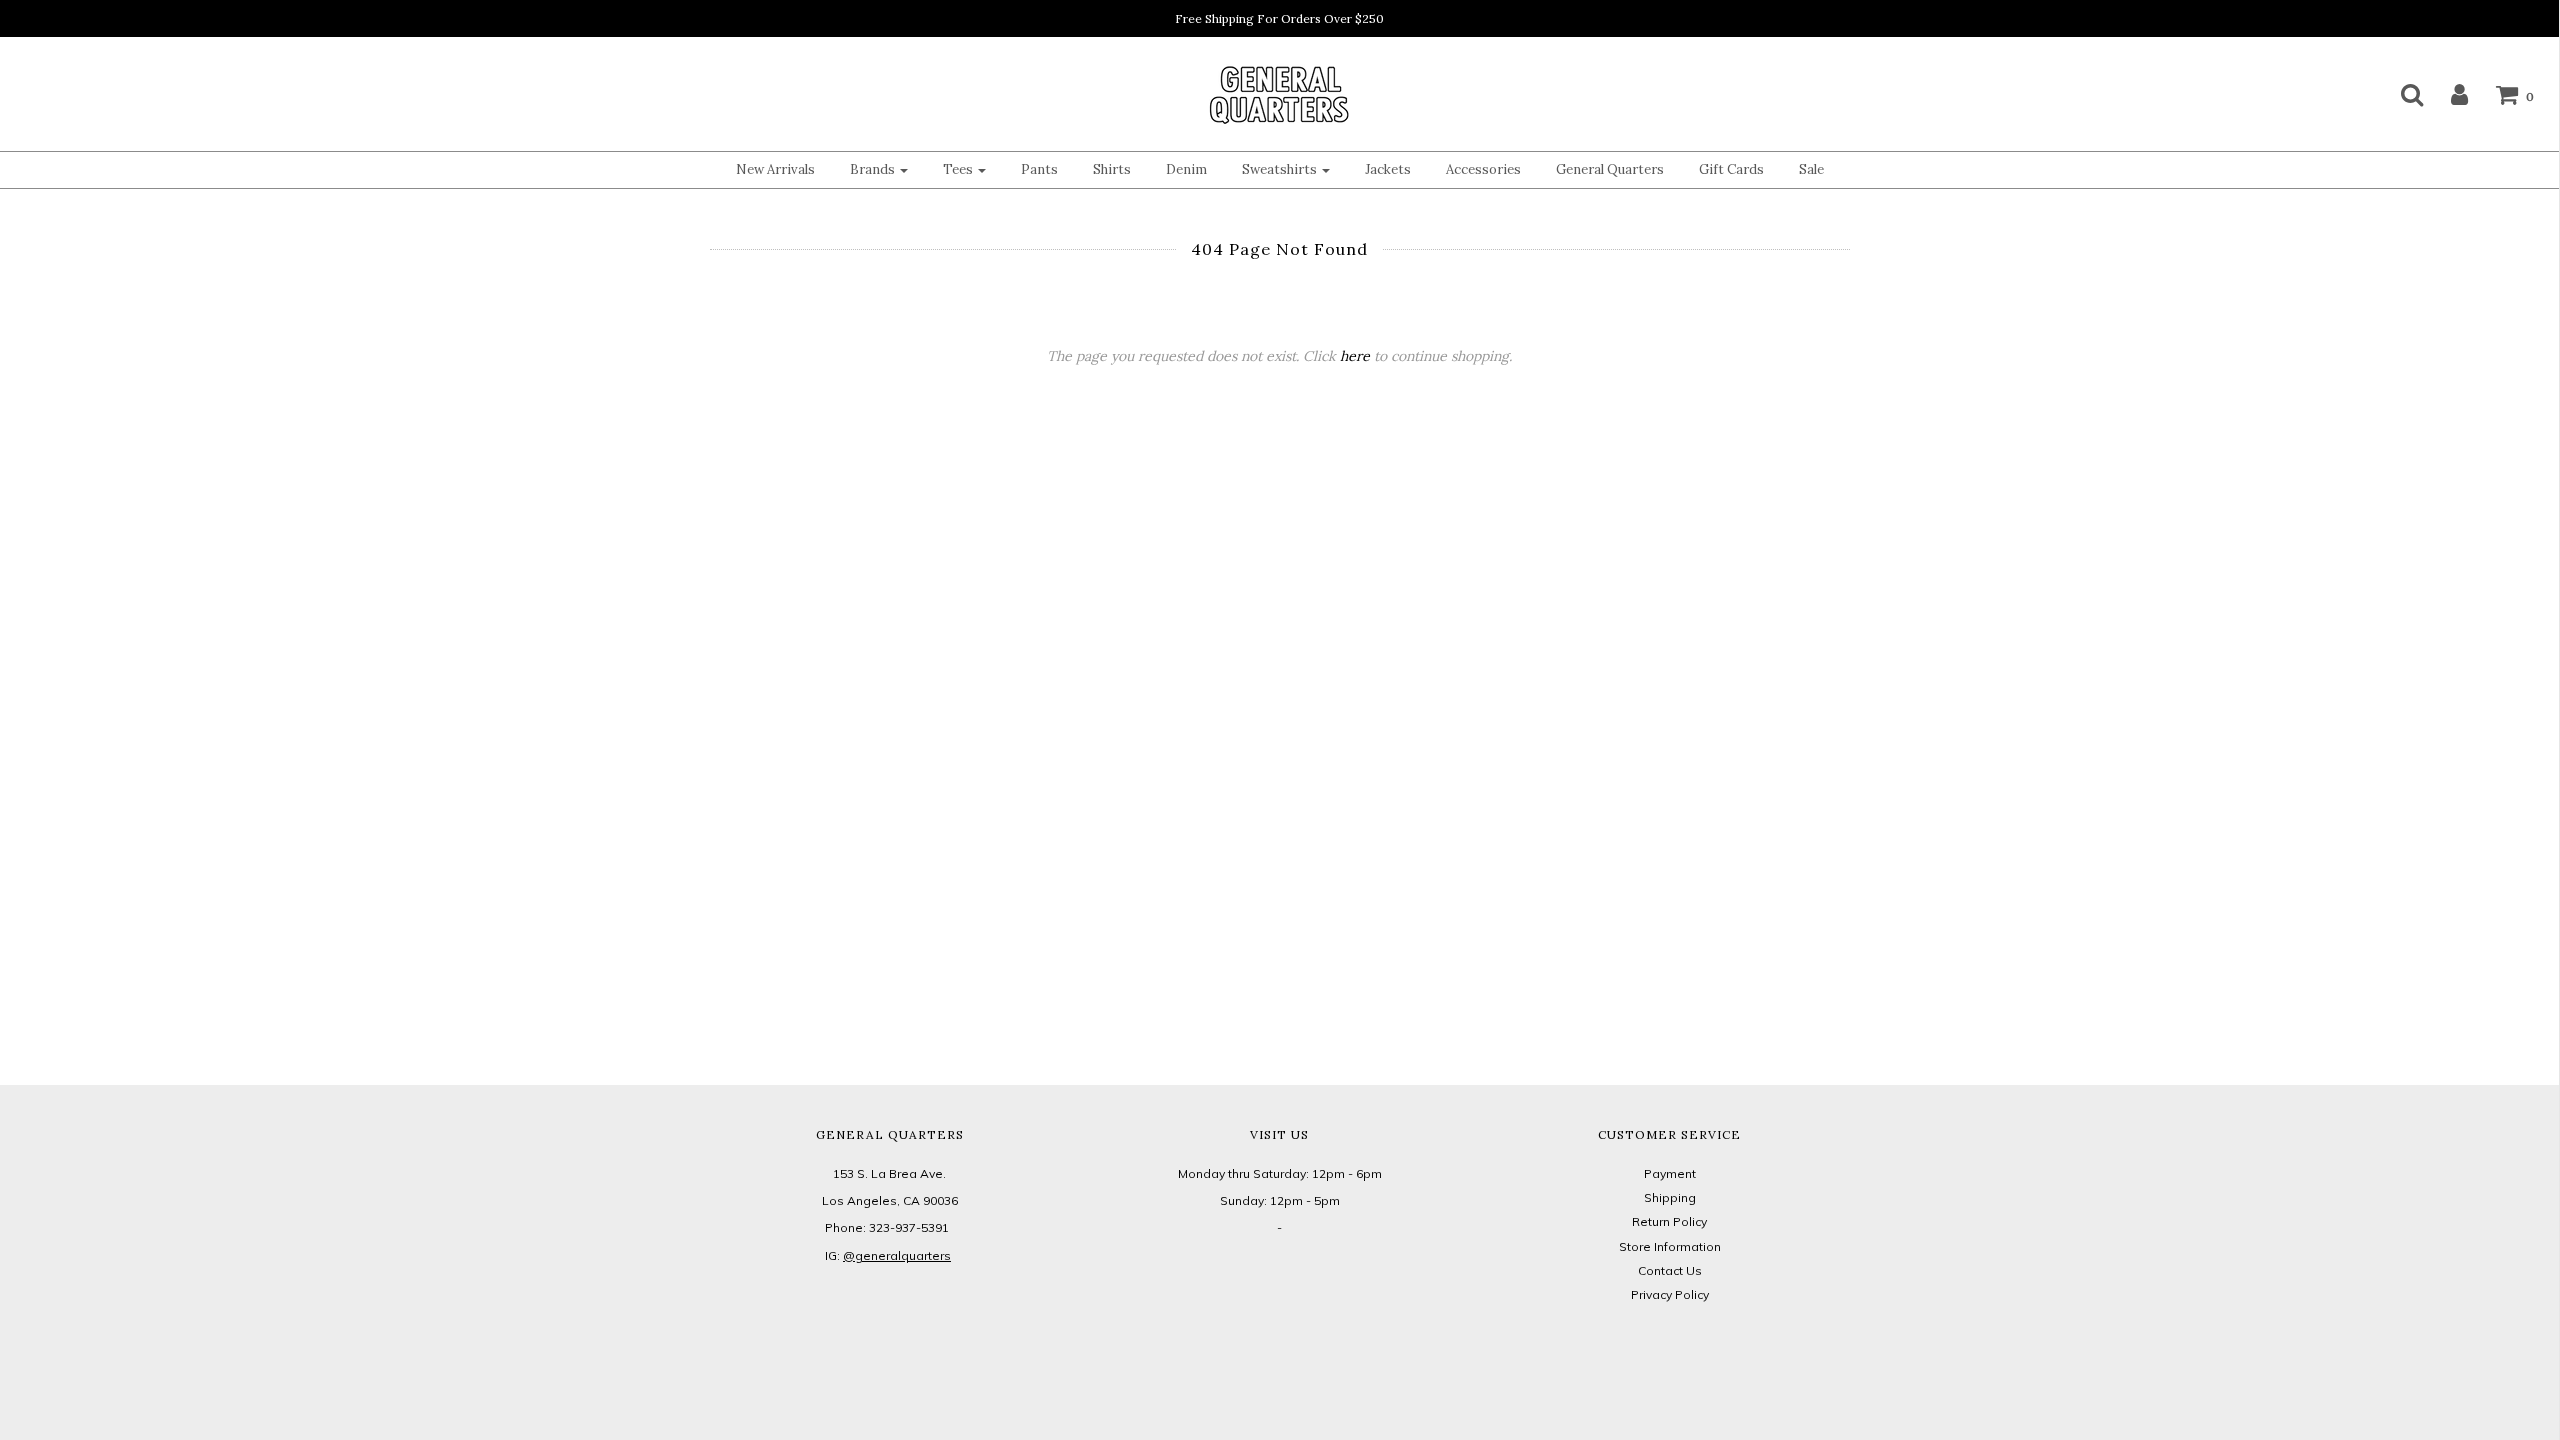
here (1355, 356)
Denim (1186, 169)
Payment (1670, 1173)
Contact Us (1670, 1270)
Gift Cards (1731, 169)
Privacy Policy (1670, 1294)
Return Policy (1669, 1221)
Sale (1811, 169)
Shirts (1112, 169)
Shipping (1670, 1197)
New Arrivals (775, 169)
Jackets (1388, 169)
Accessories (1483, 169)
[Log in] (2447, 94)
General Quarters (1610, 169)
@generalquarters (897, 1255)
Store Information (1670, 1246)
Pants (1039, 169)
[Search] (2399, 94)
